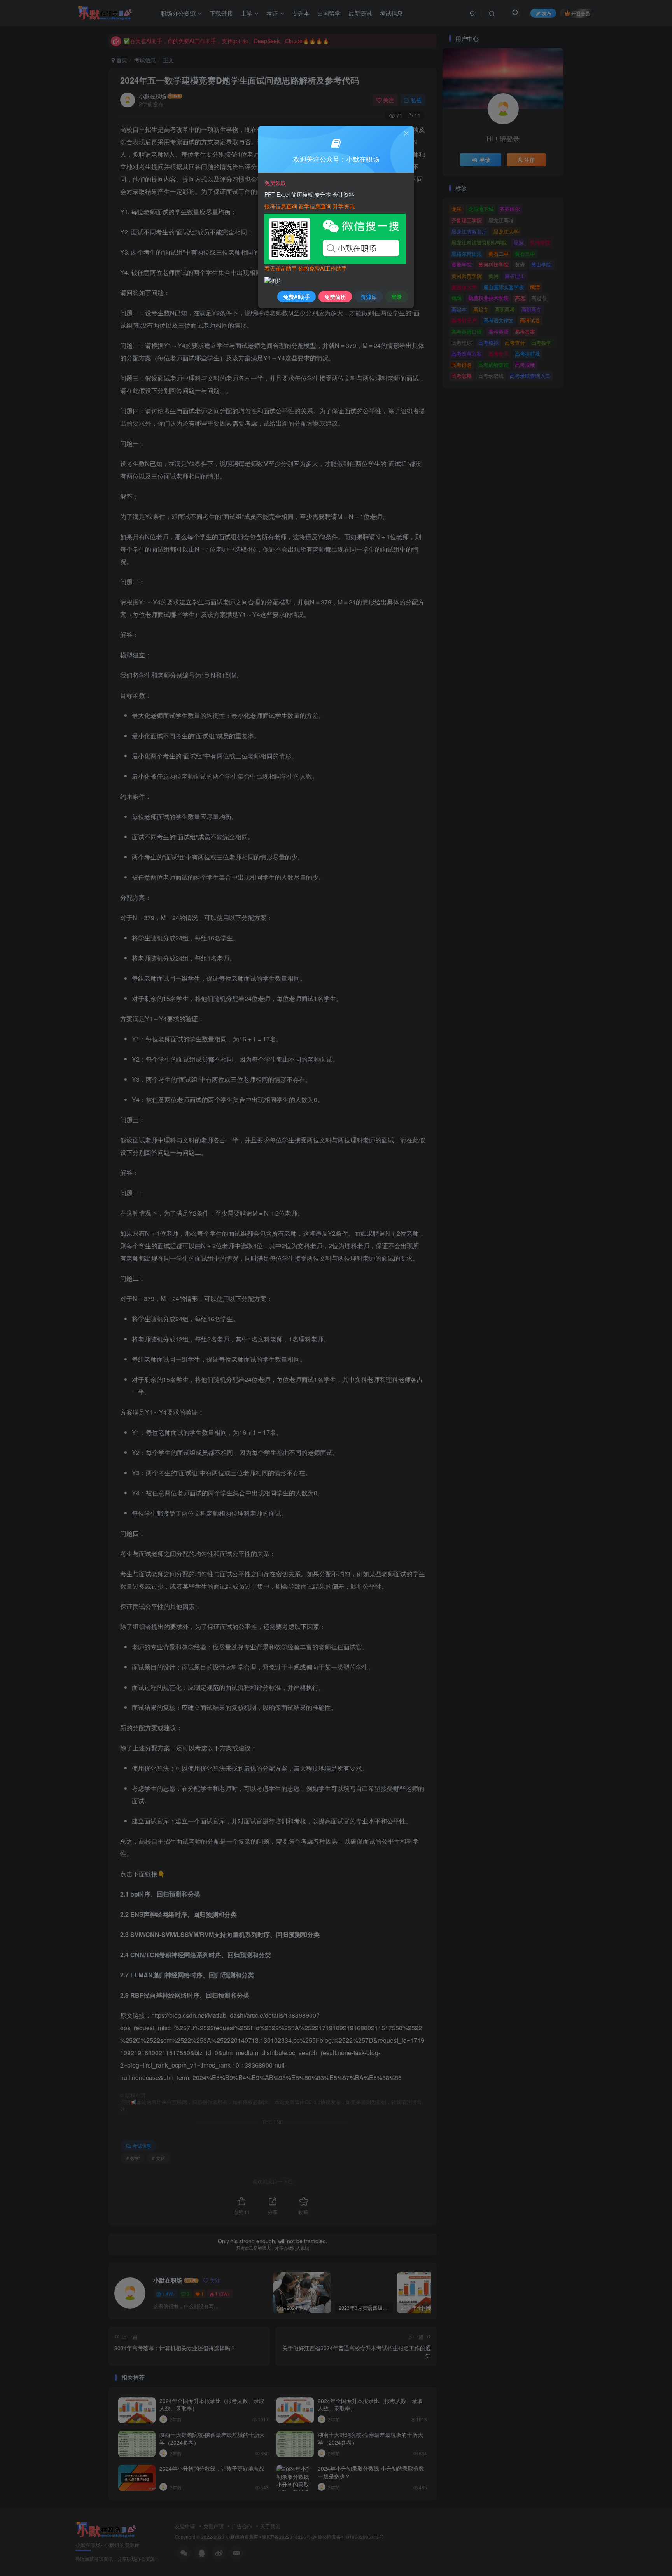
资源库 (369, 297)
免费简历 (335, 297)
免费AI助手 (297, 297)
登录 (397, 297)
